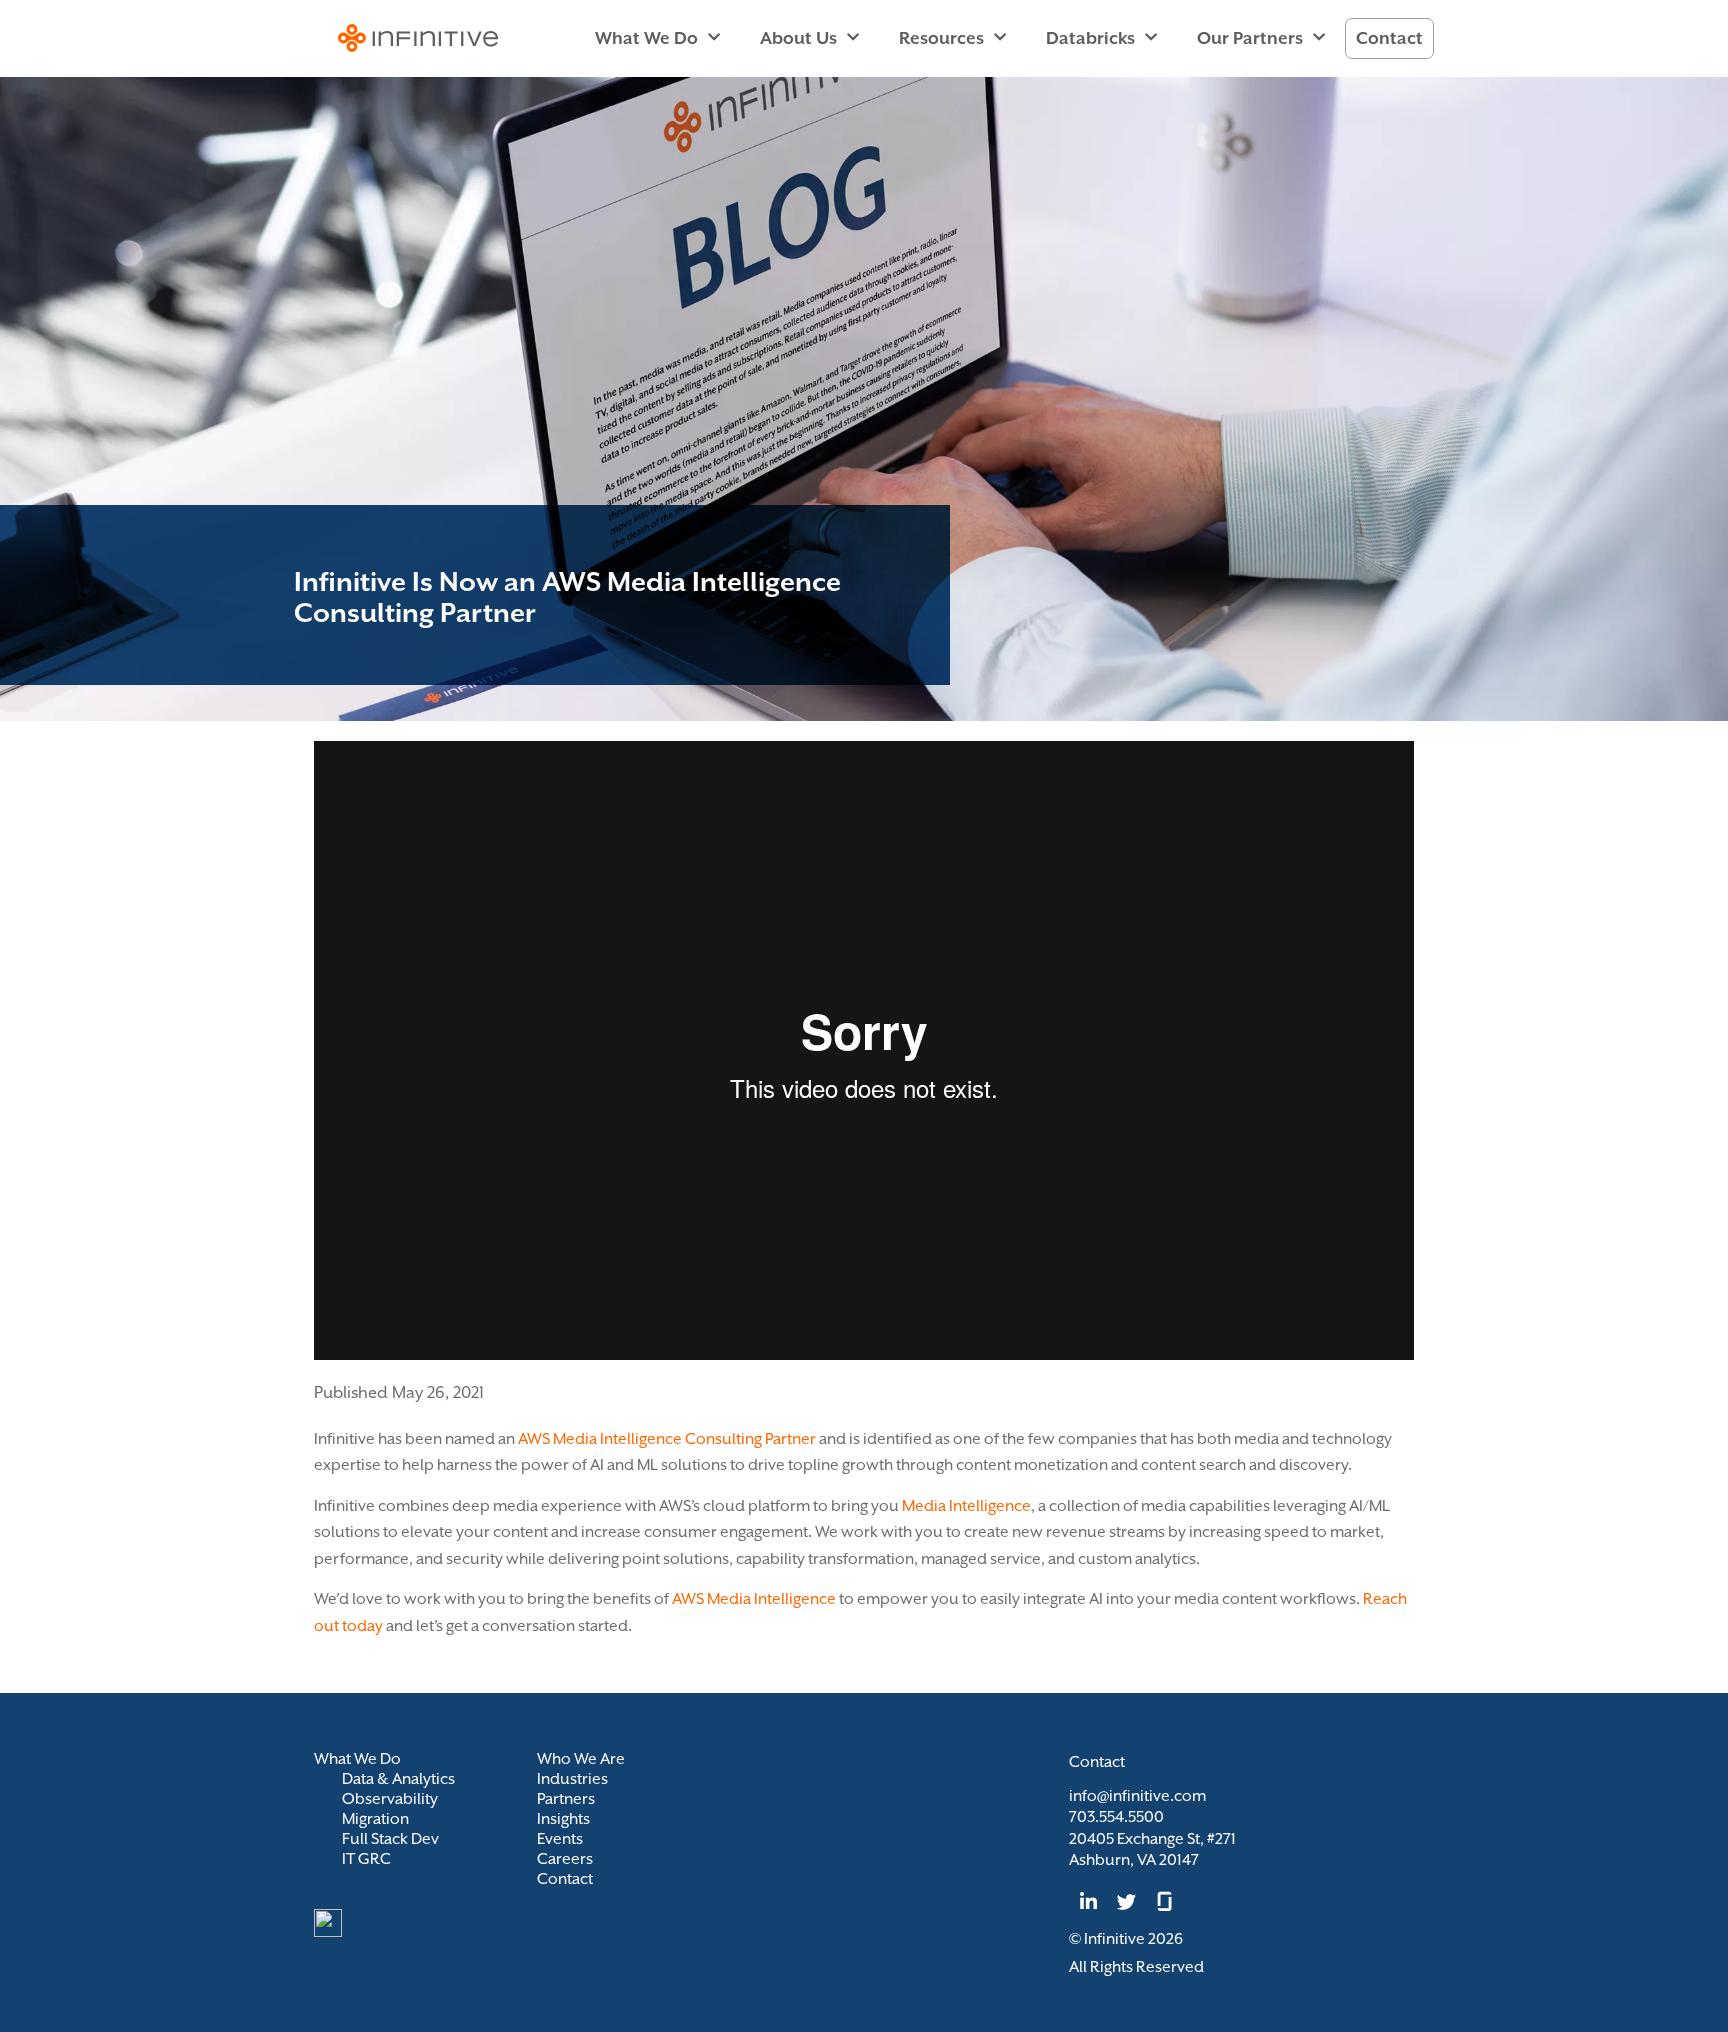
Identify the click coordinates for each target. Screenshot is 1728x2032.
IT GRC (366, 1859)
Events (560, 1839)
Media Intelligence (966, 1506)
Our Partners (1250, 38)
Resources (941, 38)
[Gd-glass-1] (1165, 1901)
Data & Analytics (398, 1779)
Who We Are (581, 1759)
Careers (565, 1859)
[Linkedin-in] (1088, 1901)
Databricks (1090, 38)
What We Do (646, 38)
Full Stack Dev (390, 1839)
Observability (390, 1799)
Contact (1389, 38)
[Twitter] (1126, 1901)
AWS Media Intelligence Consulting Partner (667, 1439)
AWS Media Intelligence (754, 1599)
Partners (566, 1799)
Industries (572, 1779)
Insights (563, 1819)
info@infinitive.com (1137, 1796)
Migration (375, 1819)
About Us (798, 38)
